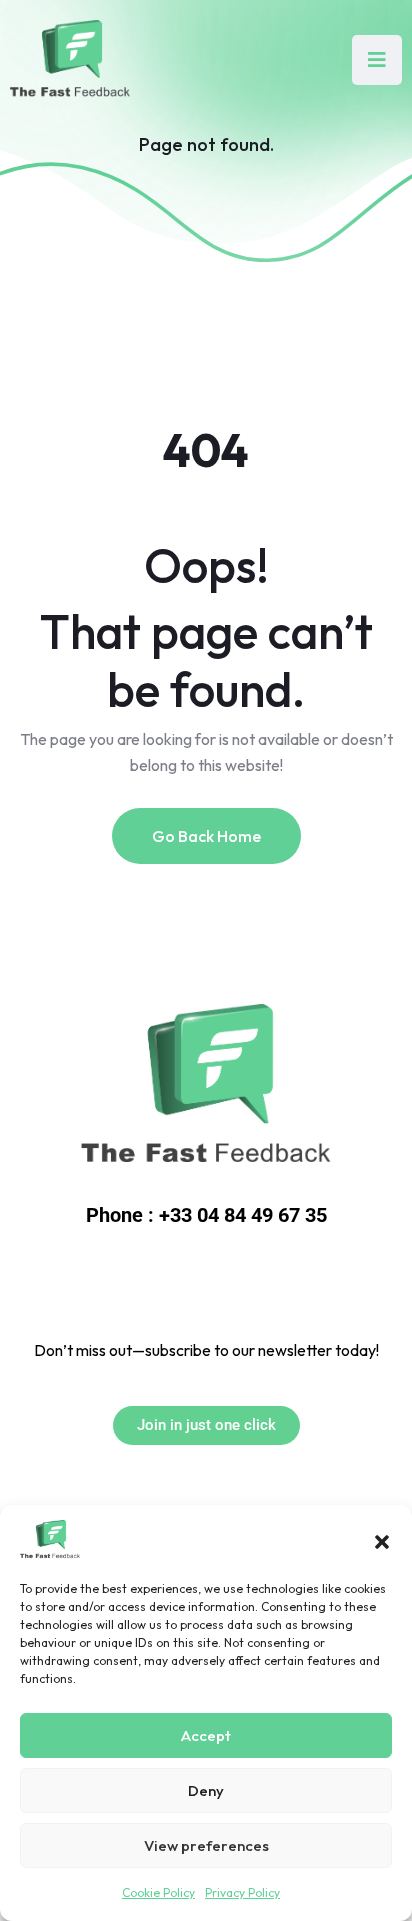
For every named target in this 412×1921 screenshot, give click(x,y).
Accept (206, 1735)
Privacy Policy (242, 1892)
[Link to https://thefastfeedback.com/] (50, 1540)
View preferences (206, 1845)
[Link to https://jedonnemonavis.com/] (206, 1087)
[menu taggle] (377, 60)
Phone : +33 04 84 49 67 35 (206, 1215)
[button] (382, 1540)
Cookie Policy (158, 1892)
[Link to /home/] (70, 60)
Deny (206, 1790)
